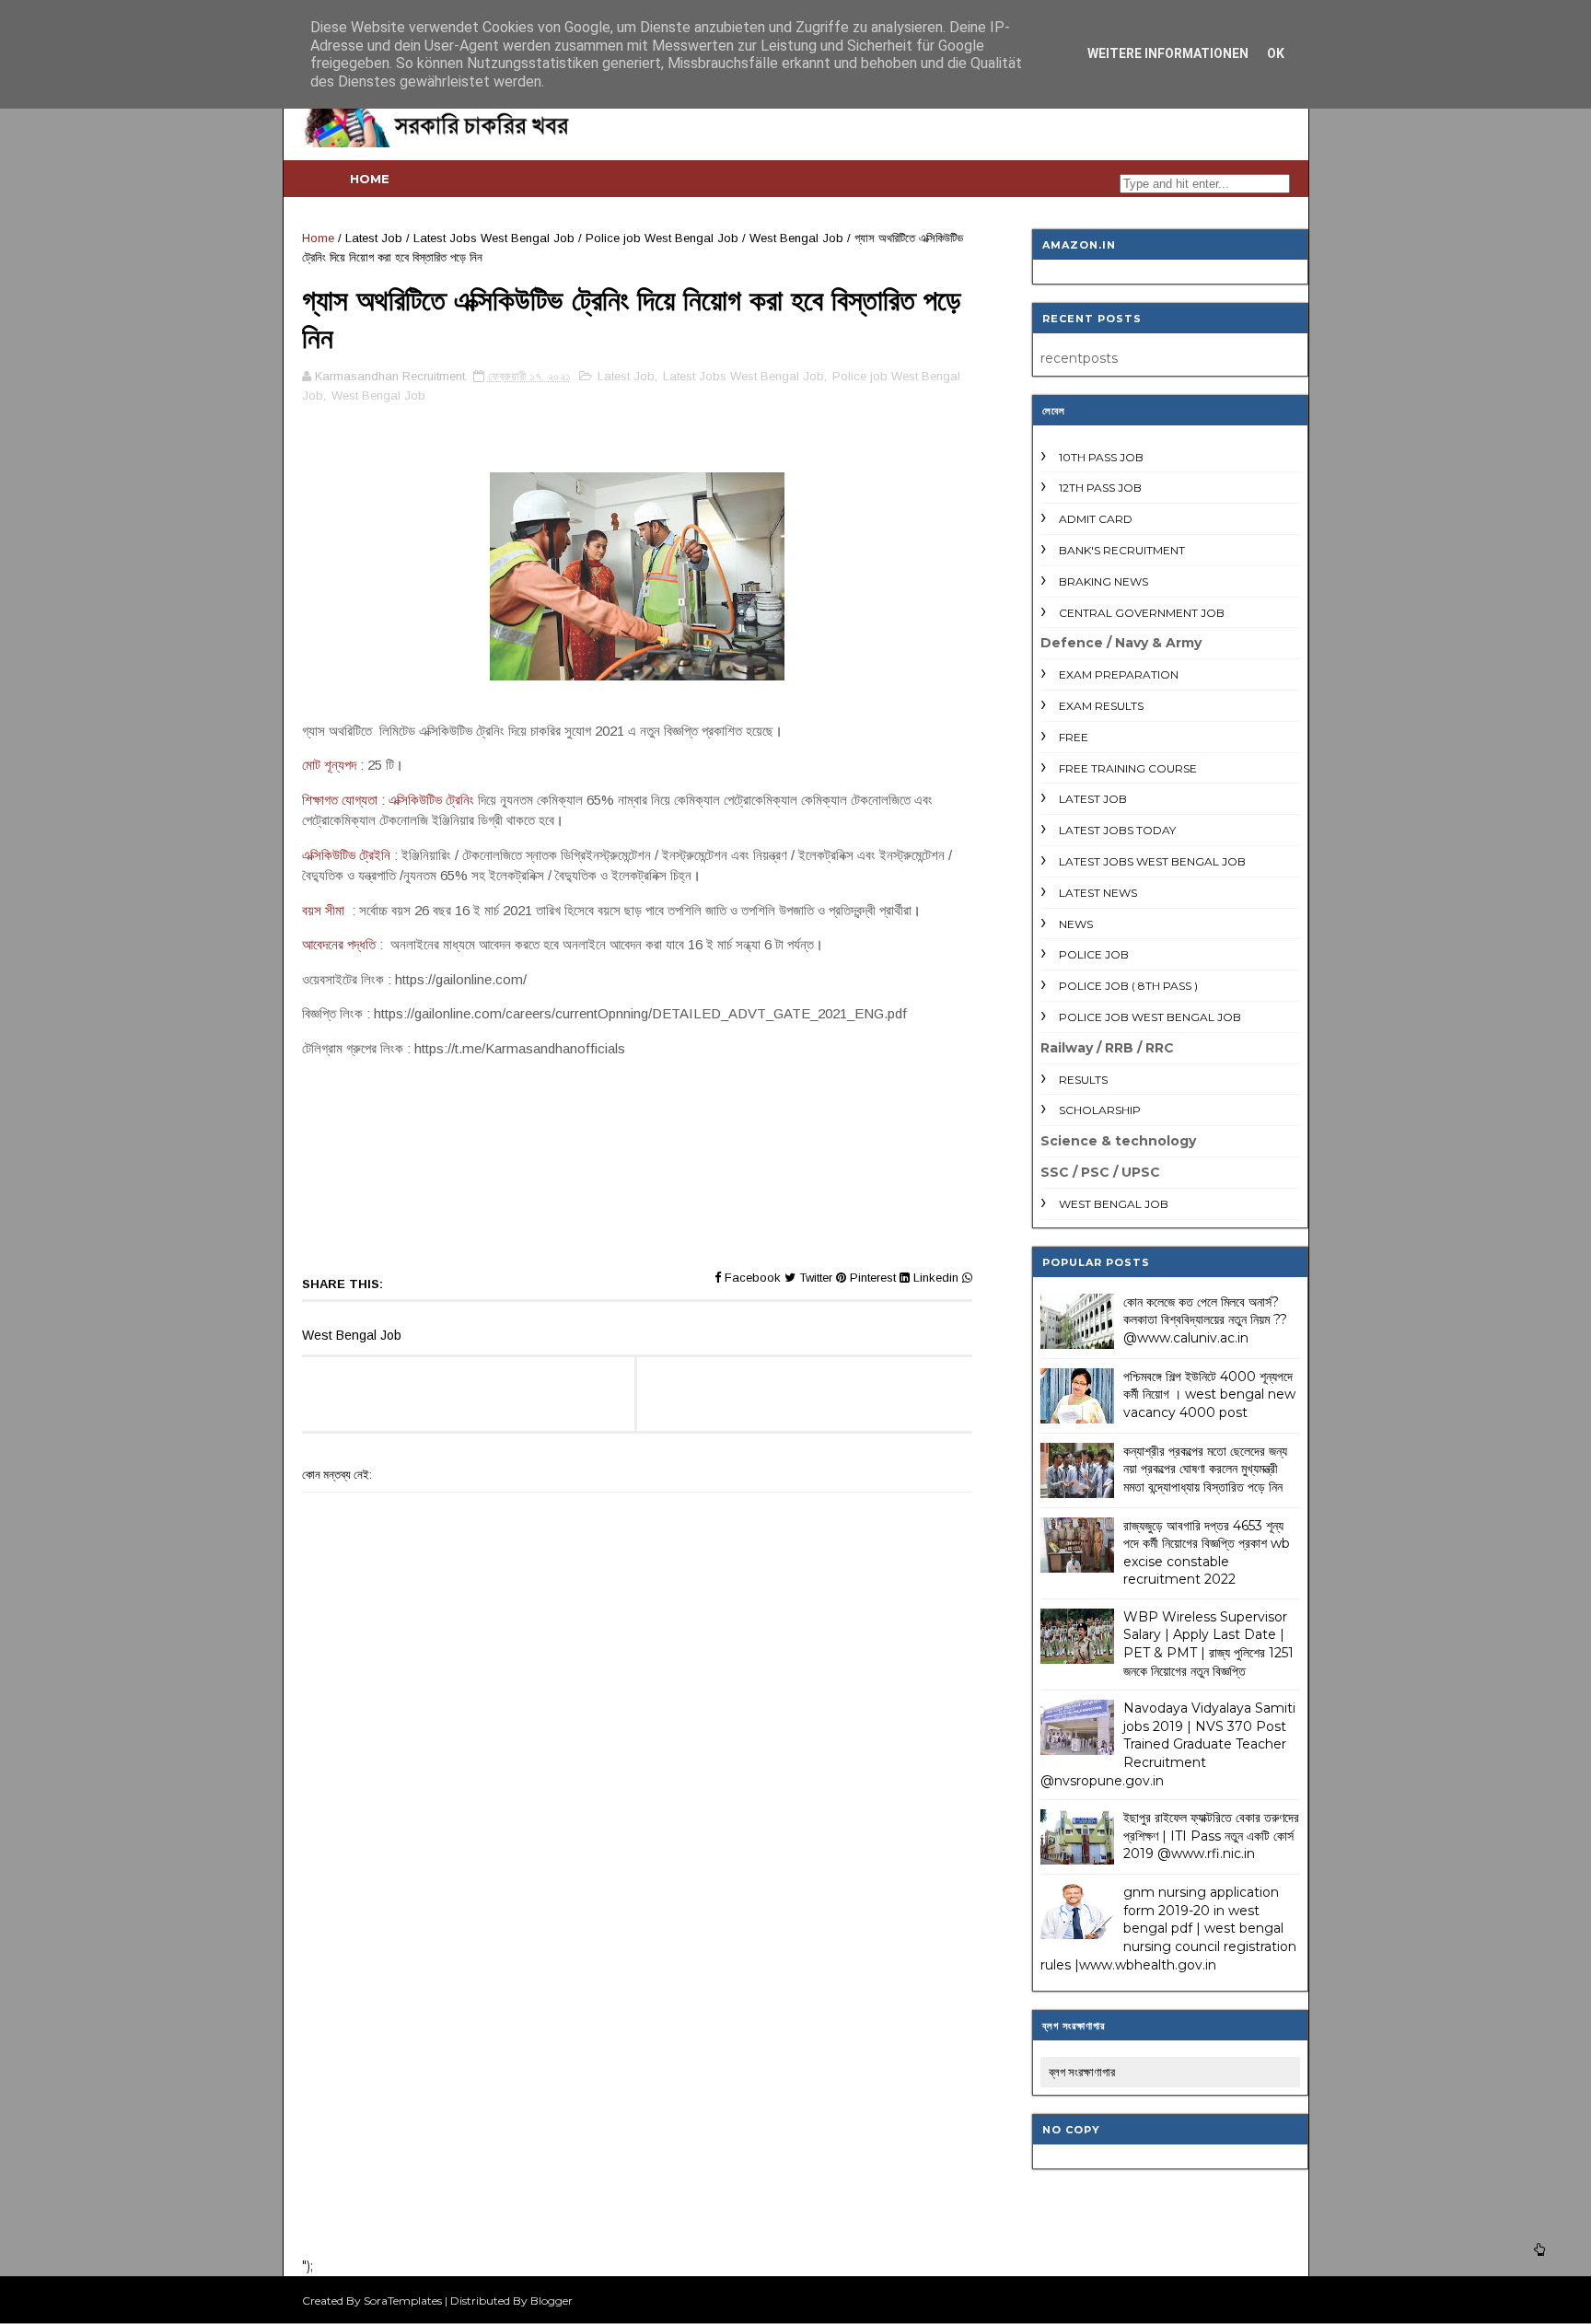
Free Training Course (1128, 768)
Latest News (1098, 893)
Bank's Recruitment (1122, 550)
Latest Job (374, 238)
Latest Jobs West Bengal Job (494, 238)
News (1076, 924)
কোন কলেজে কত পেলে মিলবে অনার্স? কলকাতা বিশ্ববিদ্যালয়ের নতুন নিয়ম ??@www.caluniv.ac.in (1205, 1320)
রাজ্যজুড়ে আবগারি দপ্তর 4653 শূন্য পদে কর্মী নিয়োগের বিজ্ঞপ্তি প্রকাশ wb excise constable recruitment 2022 (1207, 1553)
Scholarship (1100, 1110)
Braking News (1103, 581)
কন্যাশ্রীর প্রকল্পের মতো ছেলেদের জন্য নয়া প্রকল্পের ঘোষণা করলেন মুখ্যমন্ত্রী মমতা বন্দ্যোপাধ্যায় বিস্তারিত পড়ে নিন (1205, 1469)
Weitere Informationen (1168, 53)
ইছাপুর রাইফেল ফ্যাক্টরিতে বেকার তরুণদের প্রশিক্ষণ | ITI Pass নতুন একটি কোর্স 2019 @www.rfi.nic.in (1211, 1836)
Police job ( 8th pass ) (1128, 986)
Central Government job (1142, 613)
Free (1074, 737)
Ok (1276, 53)
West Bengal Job (796, 238)
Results (1083, 1080)
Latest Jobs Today (1117, 830)
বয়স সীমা (325, 910)
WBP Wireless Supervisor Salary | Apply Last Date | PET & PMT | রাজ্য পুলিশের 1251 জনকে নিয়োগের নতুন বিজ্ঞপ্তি (1208, 1644)
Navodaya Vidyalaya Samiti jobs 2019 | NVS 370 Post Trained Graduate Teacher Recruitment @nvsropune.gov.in (1168, 1744)
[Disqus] (637, 2003)
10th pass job (1101, 457)
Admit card (1096, 519)
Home (370, 179)
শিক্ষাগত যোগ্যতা (340, 800)
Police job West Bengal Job (662, 238)
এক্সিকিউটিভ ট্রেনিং (431, 800)
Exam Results (1101, 706)
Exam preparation (1119, 674)
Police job (1094, 954)
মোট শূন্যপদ (329, 765)
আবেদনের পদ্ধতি (339, 944)
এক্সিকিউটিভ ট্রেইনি (346, 855)
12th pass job (1100, 488)
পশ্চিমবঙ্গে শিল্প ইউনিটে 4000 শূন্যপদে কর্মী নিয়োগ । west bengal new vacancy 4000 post (1209, 1394)
